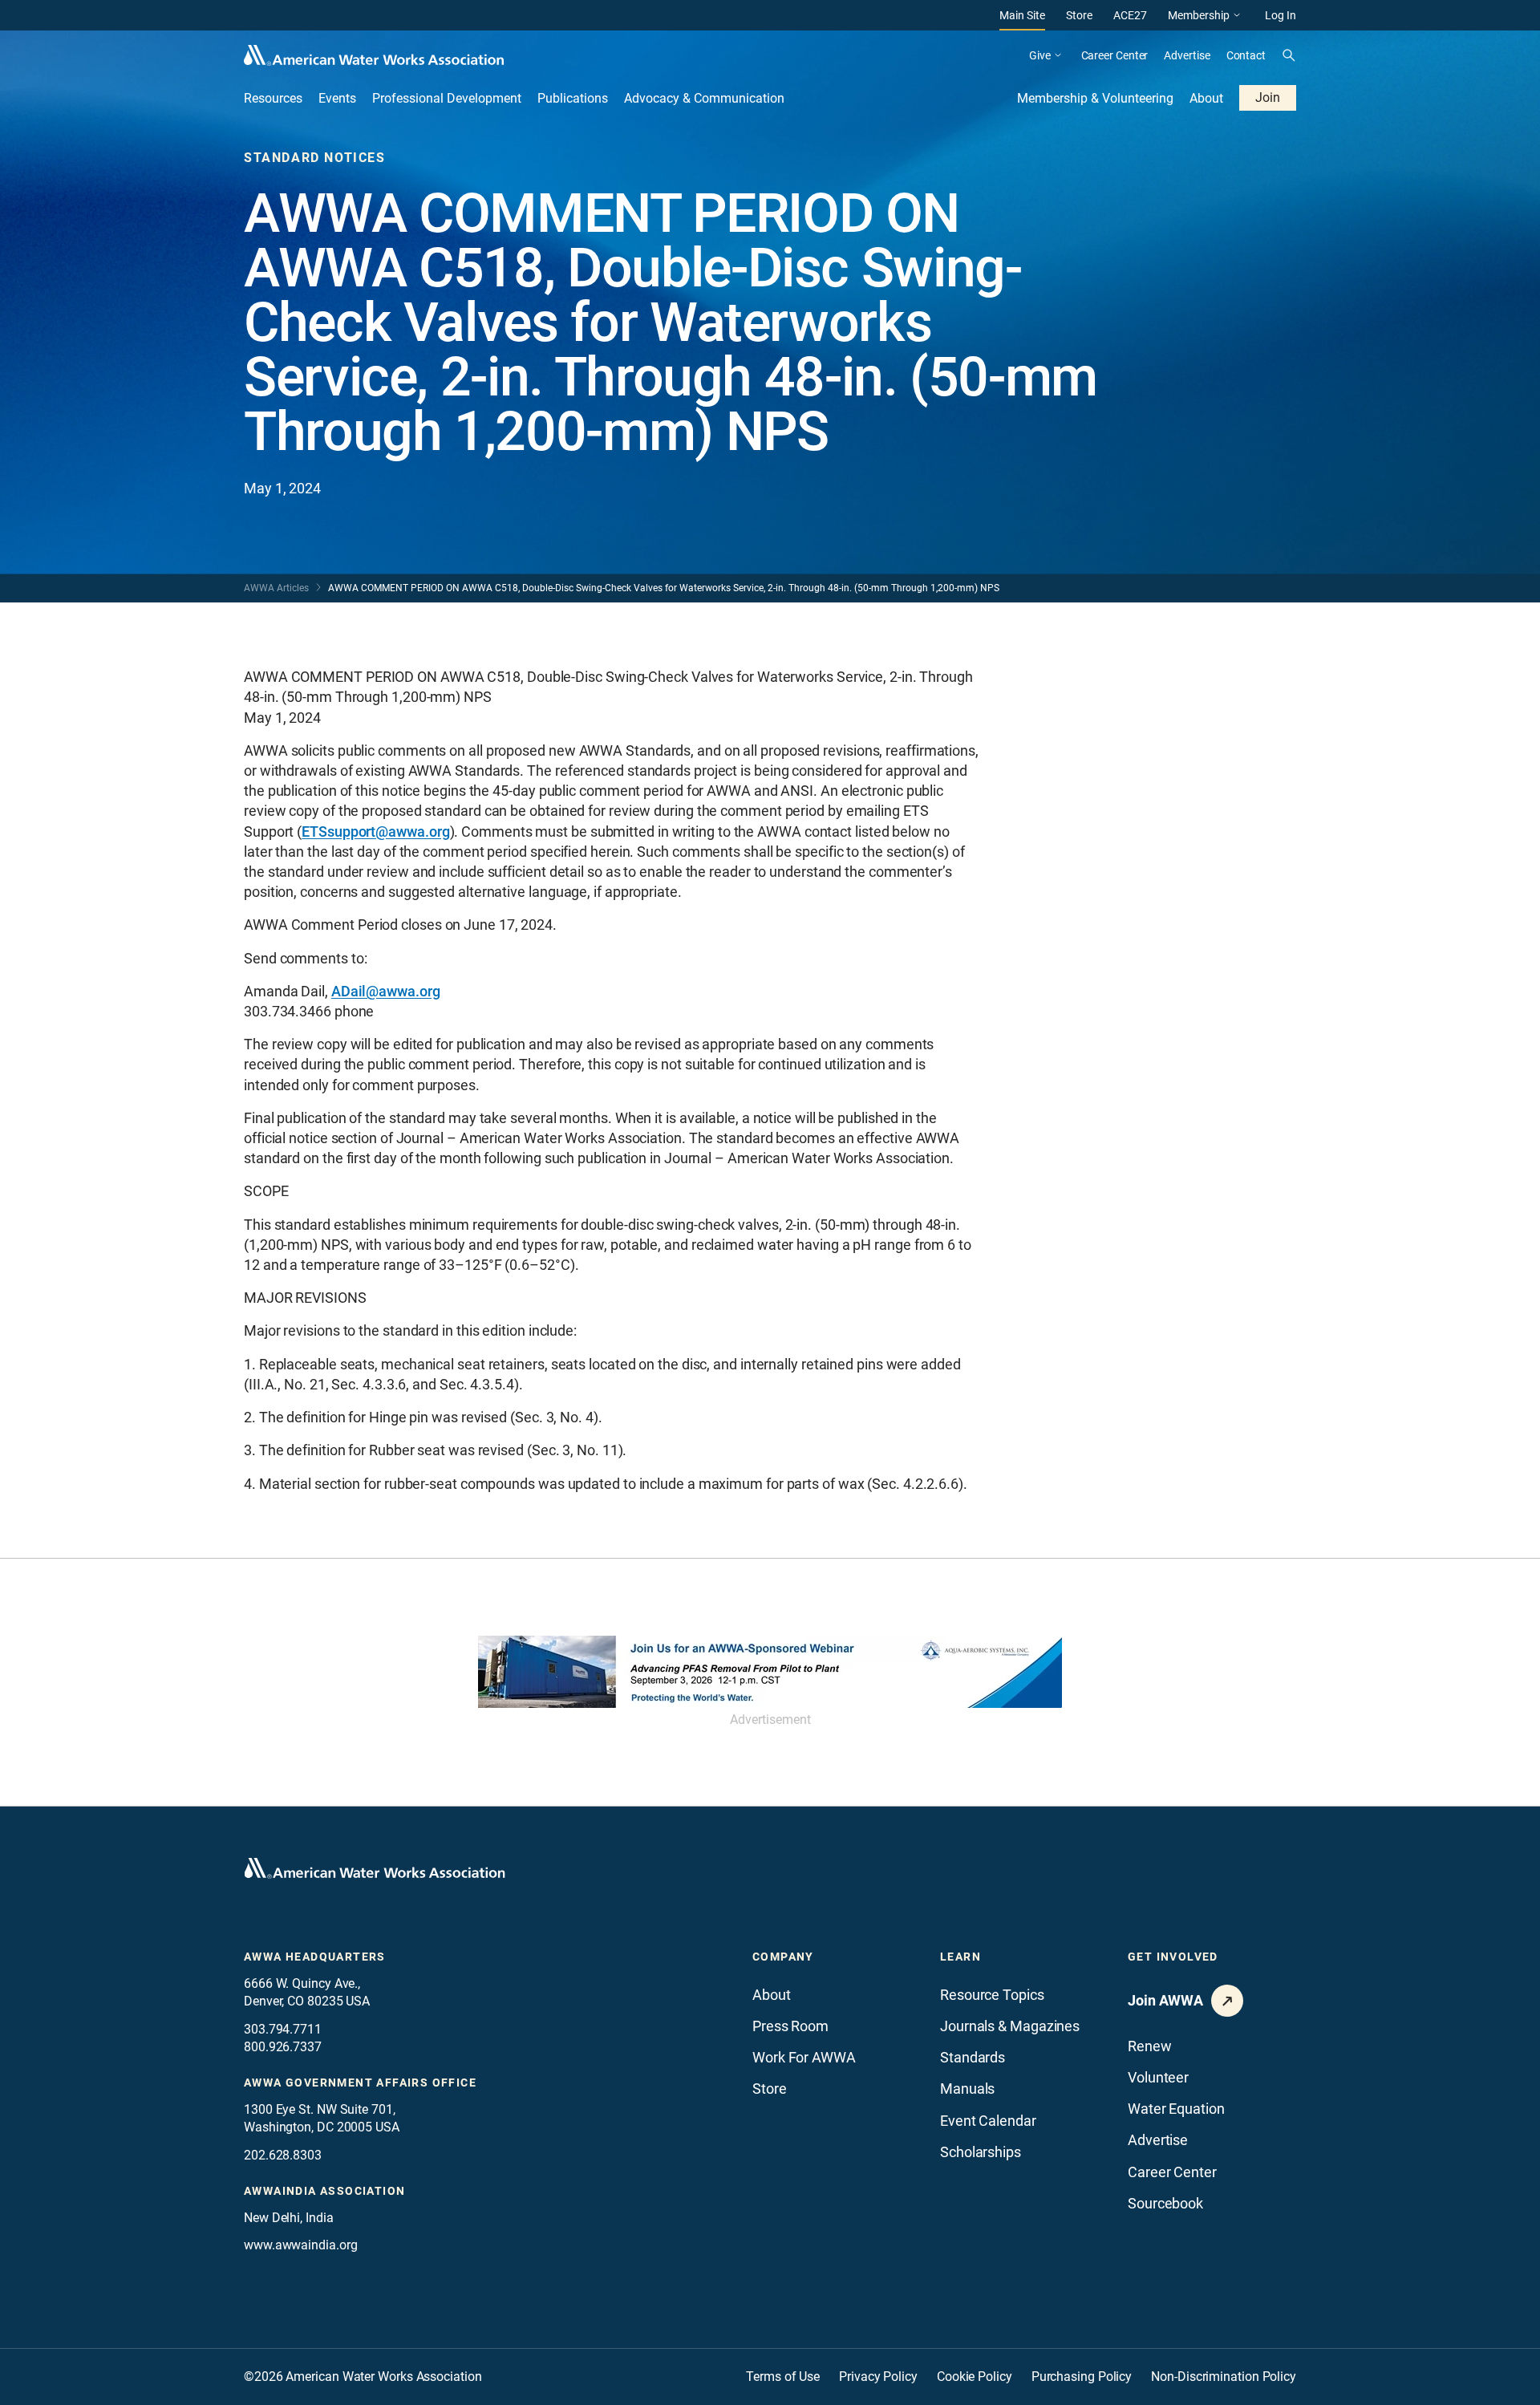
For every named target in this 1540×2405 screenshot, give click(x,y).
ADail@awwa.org (386, 991)
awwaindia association (324, 2191)
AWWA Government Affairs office (360, 2083)
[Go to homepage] (375, 1868)
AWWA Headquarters (315, 1957)
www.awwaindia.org (300, 2245)
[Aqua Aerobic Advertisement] (770, 1672)
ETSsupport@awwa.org (375, 831)
